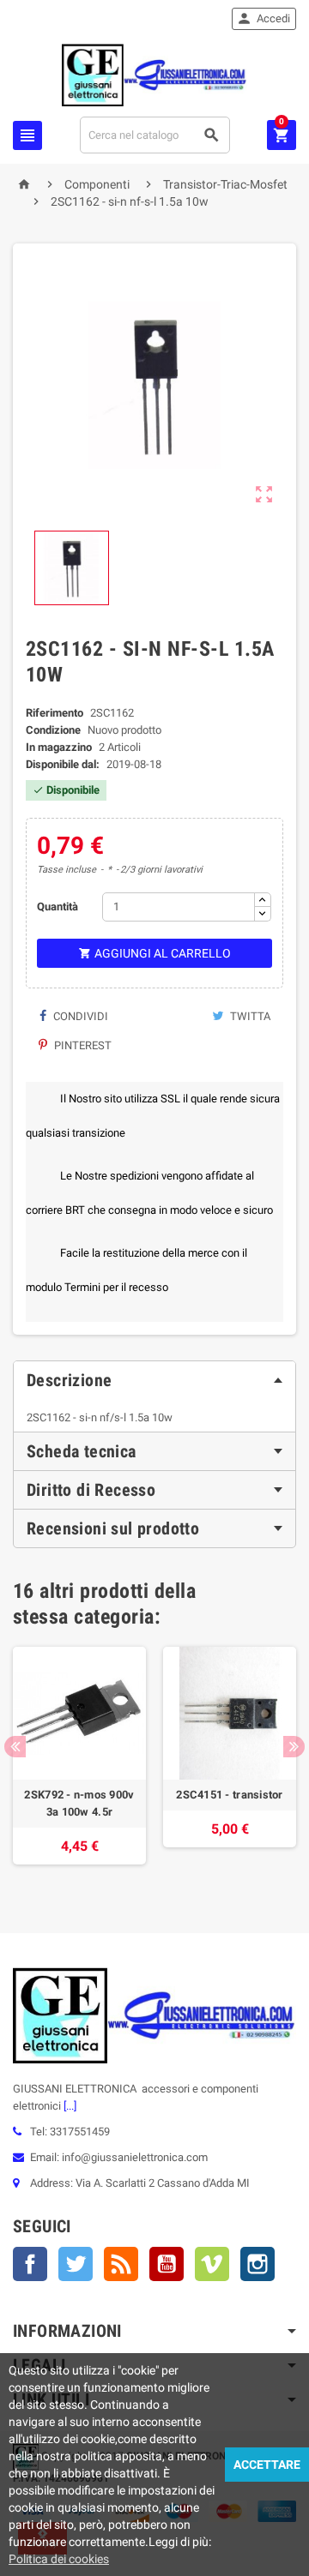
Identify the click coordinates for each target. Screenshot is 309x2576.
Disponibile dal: (63, 764)
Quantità (58, 907)
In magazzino (59, 747)
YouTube (167, 2264)
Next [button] (294, 1747)
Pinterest (82, 1045)
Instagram (257, 2264)
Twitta (249, 1016)
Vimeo (212, 2264)
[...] (69, 2106)
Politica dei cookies (59, 2559)
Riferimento (55, 713)
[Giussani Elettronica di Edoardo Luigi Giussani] (154, 74)
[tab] (154, 1380)
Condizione (53, 730)
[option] (79, 1764)
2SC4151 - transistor (229, 1795)
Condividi (79, 1016)
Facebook (30, 2264)
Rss (121, 2264)
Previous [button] (15, 1747)
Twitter (76, 2264)
